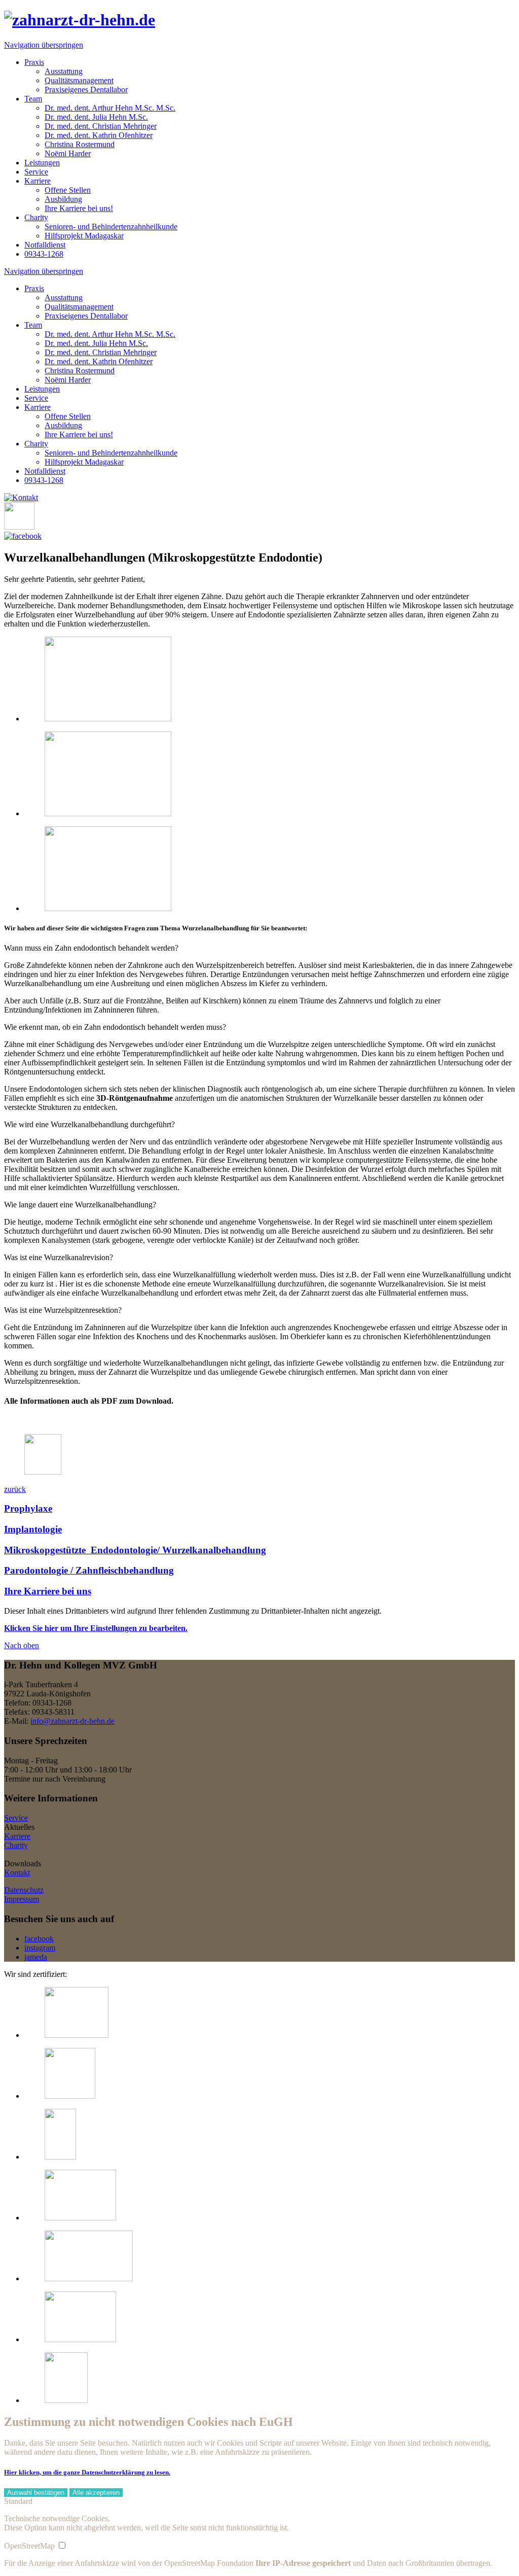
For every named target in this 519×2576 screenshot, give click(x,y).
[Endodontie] (108, 719)
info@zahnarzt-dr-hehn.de (72, 1721)
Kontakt (17, 1873)
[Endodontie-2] (108, 908)
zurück (15, 1489)
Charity (16, 1845)
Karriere (17, 1836)
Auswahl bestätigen (36, 2493)
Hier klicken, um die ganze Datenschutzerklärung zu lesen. (87, 2472)
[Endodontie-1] (108, 813)
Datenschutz (24, 1890)
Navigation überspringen (44, 45)
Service (16, 1818)
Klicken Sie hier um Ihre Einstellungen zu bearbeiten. (96, 1628)
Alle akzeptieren (96, 2493)
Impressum (22, 1899)
